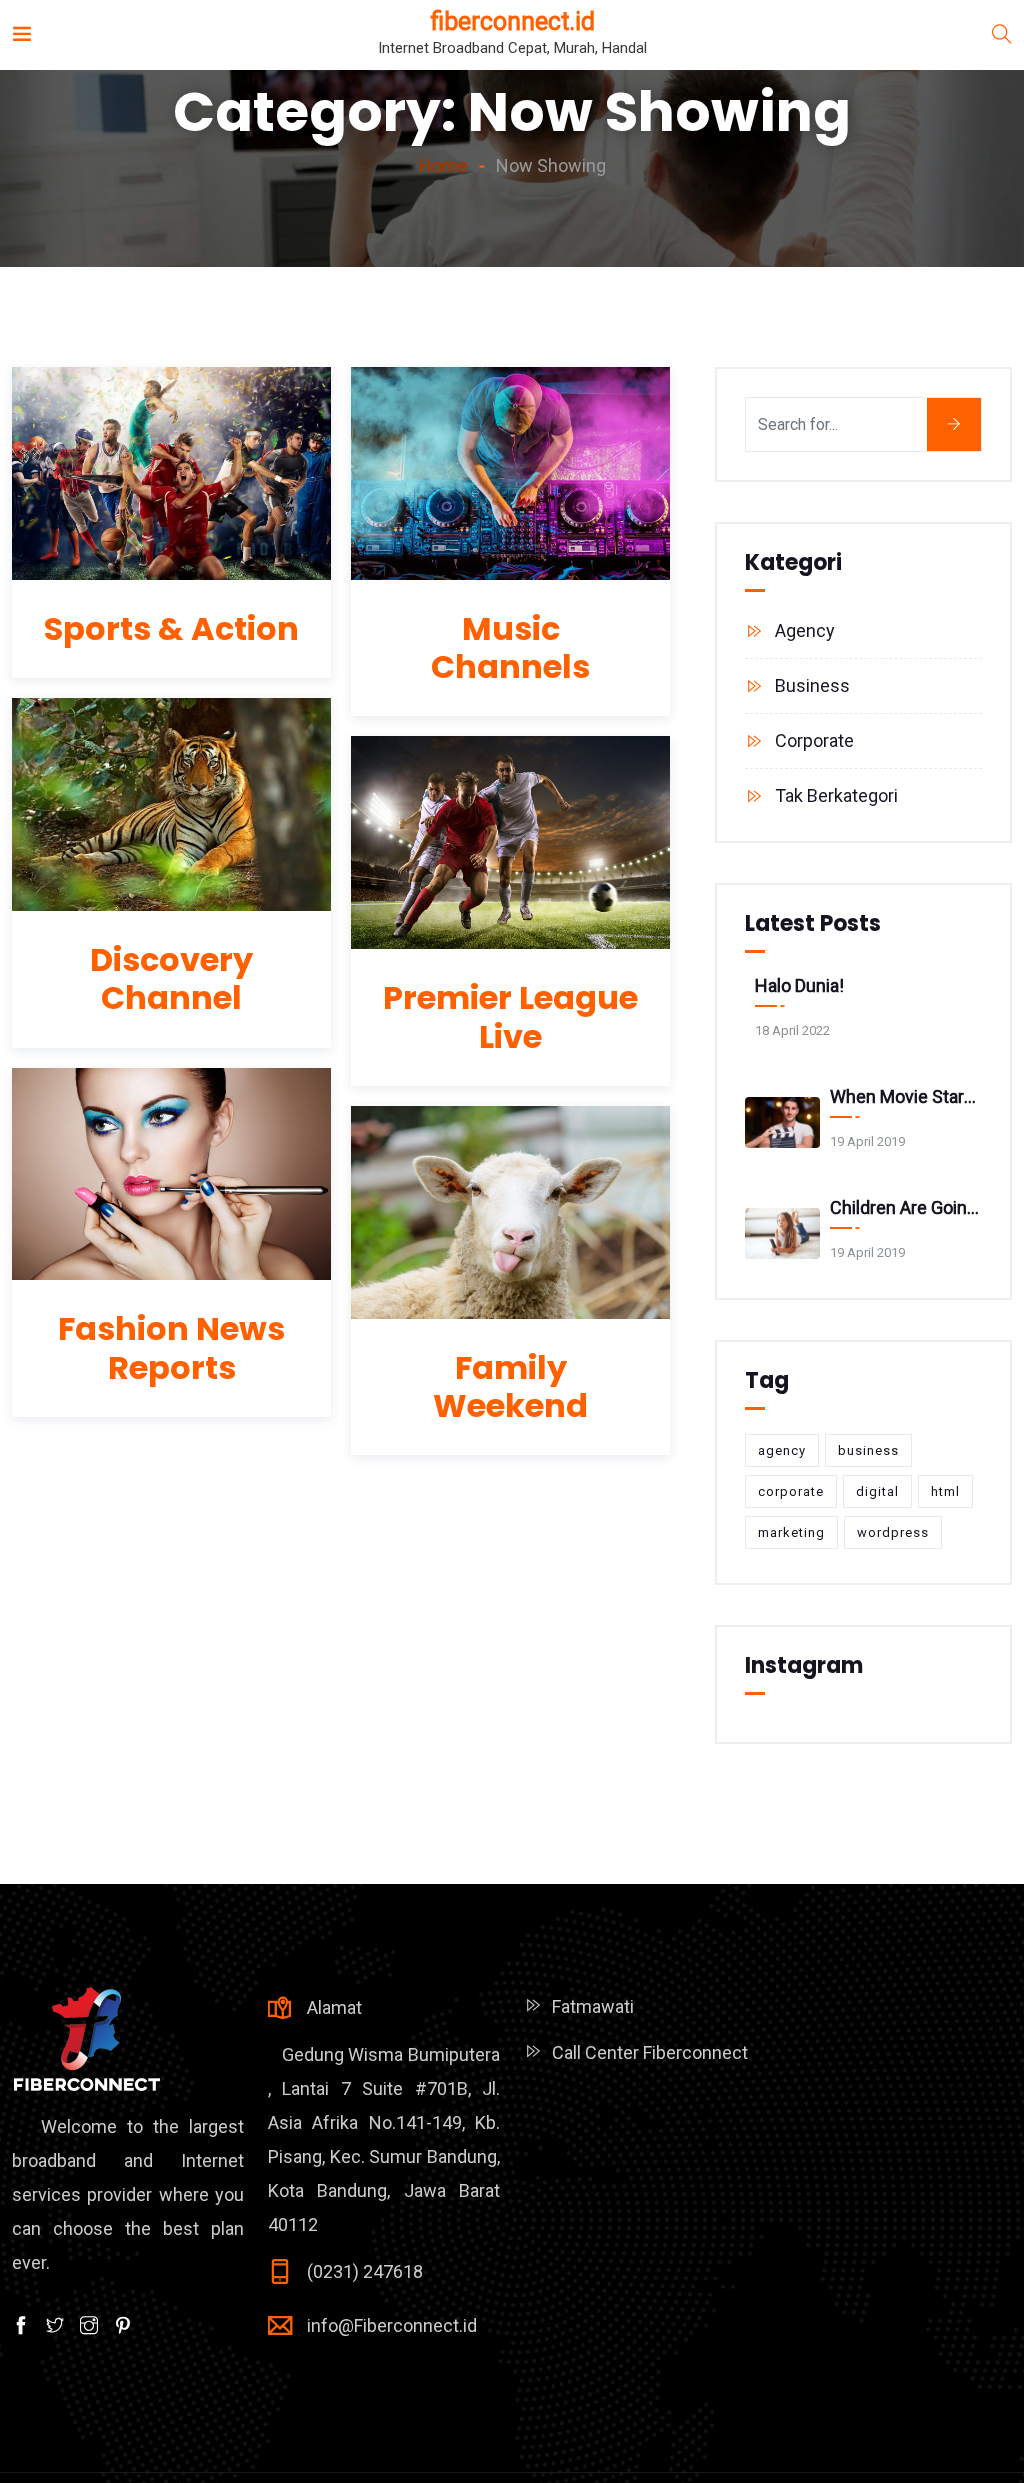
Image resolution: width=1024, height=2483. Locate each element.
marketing (791, 1532)
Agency (805, 630)
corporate (791, 1491)
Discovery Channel (171, 978)
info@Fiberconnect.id (392, 2325)
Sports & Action (171, 628)
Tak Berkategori (836, 795)
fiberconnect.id (512, 21)
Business (812, 685)
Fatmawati (593, 2006)
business (868, 1450)
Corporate (814, 740)
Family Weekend (510, 1386)
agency (782, 1450)
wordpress (893, 1532)
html (945, 1491)
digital (877, 1491)
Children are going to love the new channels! (906, 1207)
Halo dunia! (799, 985)
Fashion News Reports (171, 1347)
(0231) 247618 (365, 2271)
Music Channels (510, 647)
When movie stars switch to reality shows (906, 1096)
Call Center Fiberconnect (650, 2052)
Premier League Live (510, 1016)
